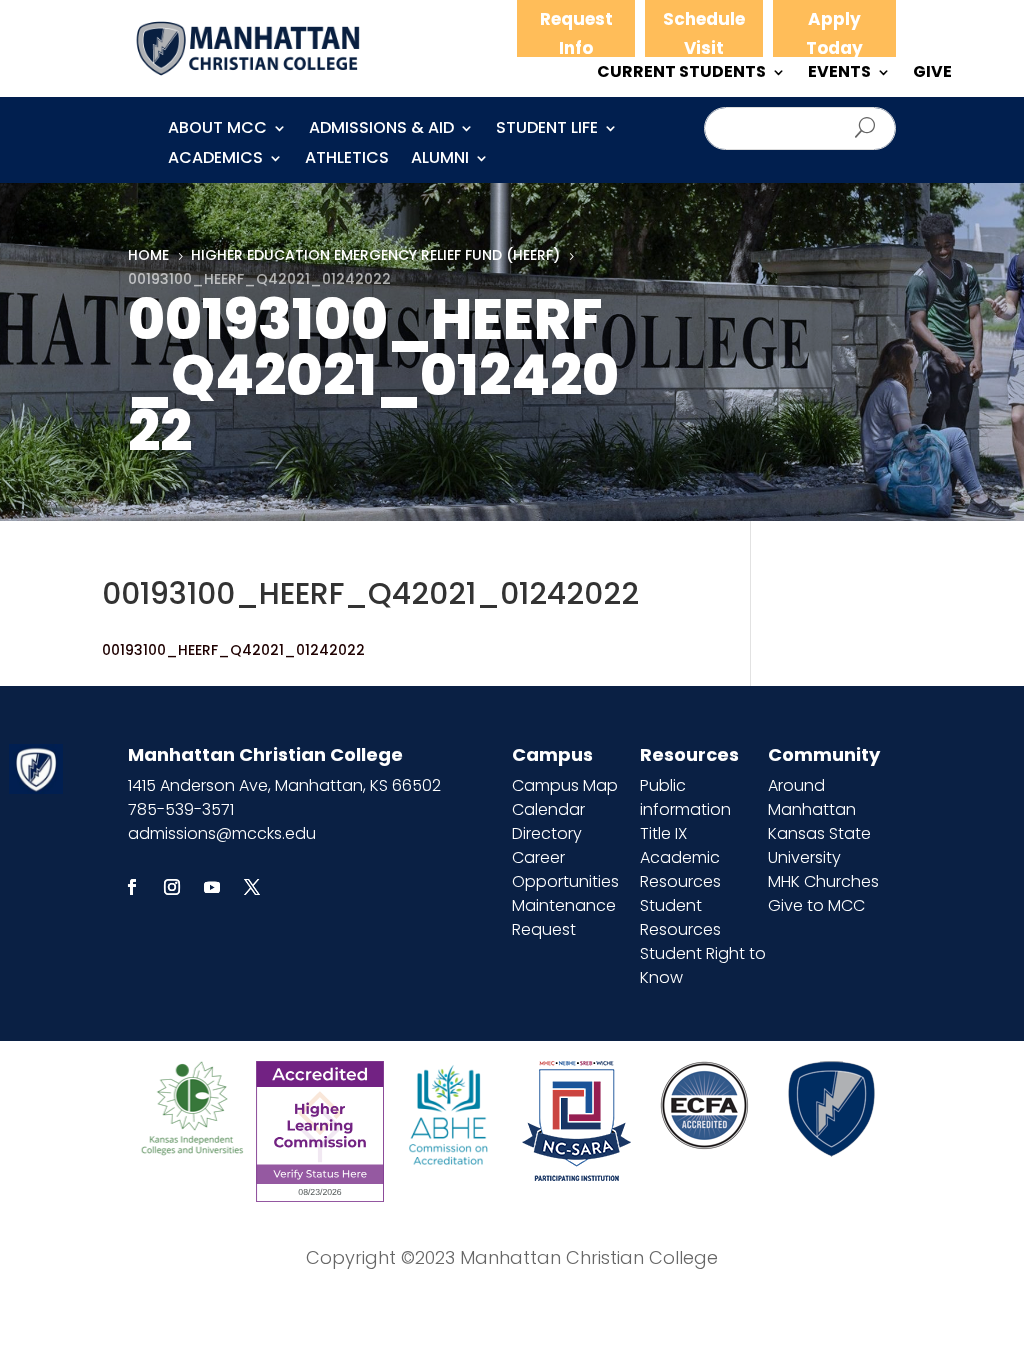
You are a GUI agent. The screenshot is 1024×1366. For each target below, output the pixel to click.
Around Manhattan (812, 797)
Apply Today (834, 33)
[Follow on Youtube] (212, 887)
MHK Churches (823, 881)
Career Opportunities (565, 869)
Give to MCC (816, 905)
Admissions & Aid (381, 130)
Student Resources (680, 917)
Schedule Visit (704, 33)
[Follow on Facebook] (132, 887)
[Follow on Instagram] (172, 887)
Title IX (663, 833)
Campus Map (565, 785)
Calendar (548, 809)
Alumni (440, 160)
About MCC (217, 130)
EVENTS (839, 74)
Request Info (576, 33)
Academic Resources (680, 869)
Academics (215, 160)
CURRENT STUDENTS (681, 74)
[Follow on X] (252, 887)
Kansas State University (819, 845)
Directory (547, 833)
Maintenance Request (564, 917)
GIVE (932, 74)
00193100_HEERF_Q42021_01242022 (233, 650)
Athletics (347, 160)
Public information (685, 797)
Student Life (547, 130)
